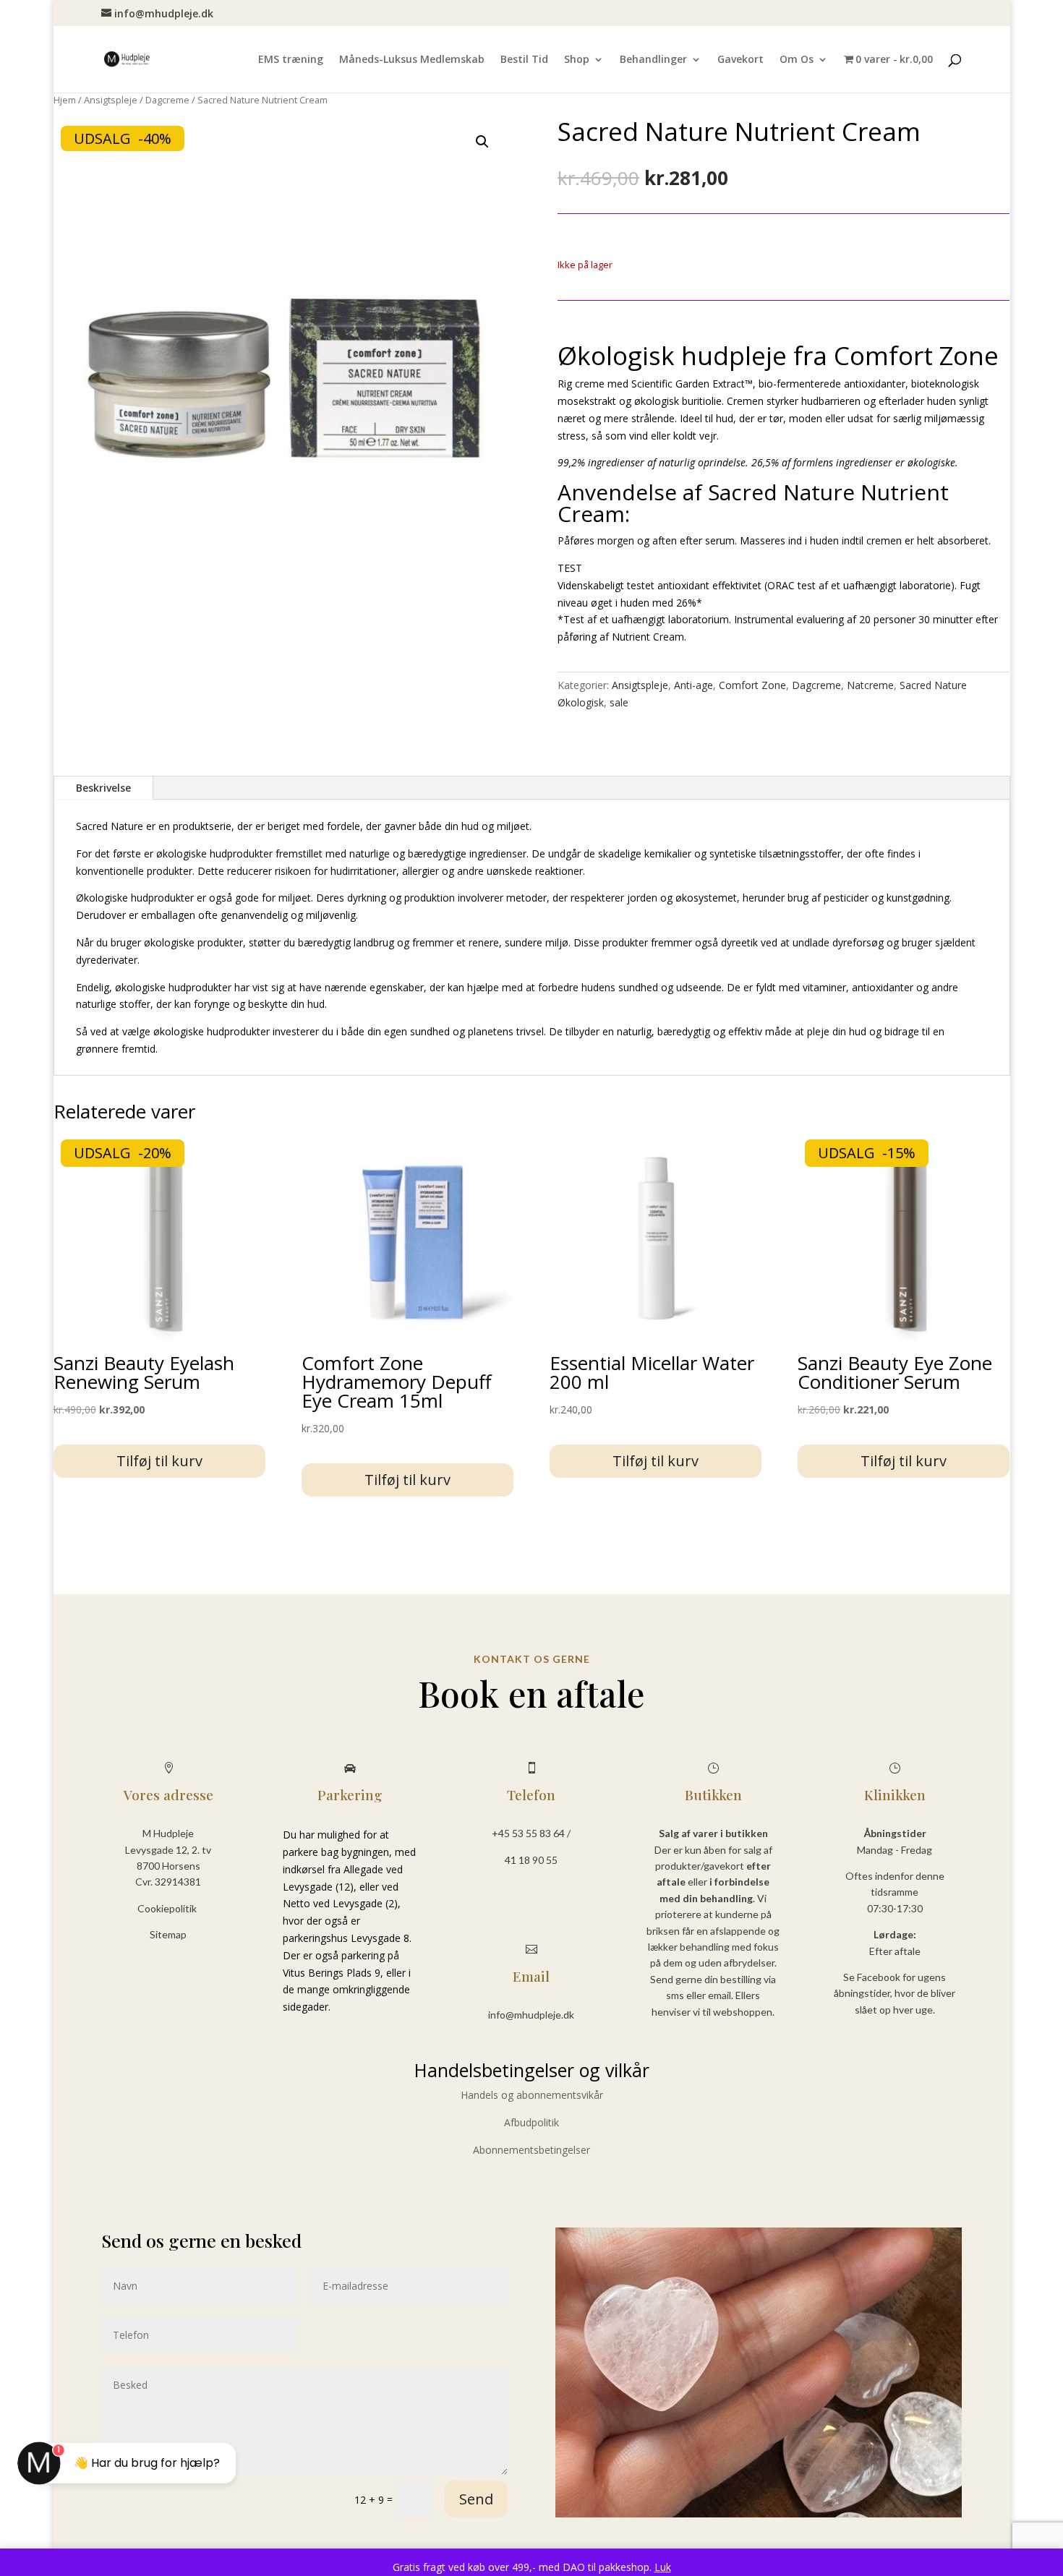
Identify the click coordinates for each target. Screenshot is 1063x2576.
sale (619, 702)
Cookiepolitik (168, 1908)
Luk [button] (663, 2567)
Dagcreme (167, 100)
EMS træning (291, 60)
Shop (577, 60)
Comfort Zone (752, 685)
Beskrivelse (103, 788)
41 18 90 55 (531, 1860)
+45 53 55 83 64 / (531, 1833)
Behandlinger (653, 60)
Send (476, 2499)
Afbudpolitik (531, 2122)
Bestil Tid (524, 60)
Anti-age (693, 685)
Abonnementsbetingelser (531, 2150)
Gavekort (740, 60)
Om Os (797, 60)
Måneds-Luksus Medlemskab (412, 60)
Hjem (65, 100)
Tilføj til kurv (159, 1461)
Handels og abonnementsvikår (532, 2095)
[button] (482, 142)
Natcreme (870, 685)
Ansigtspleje (111, 100)
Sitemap (168, 1934)
